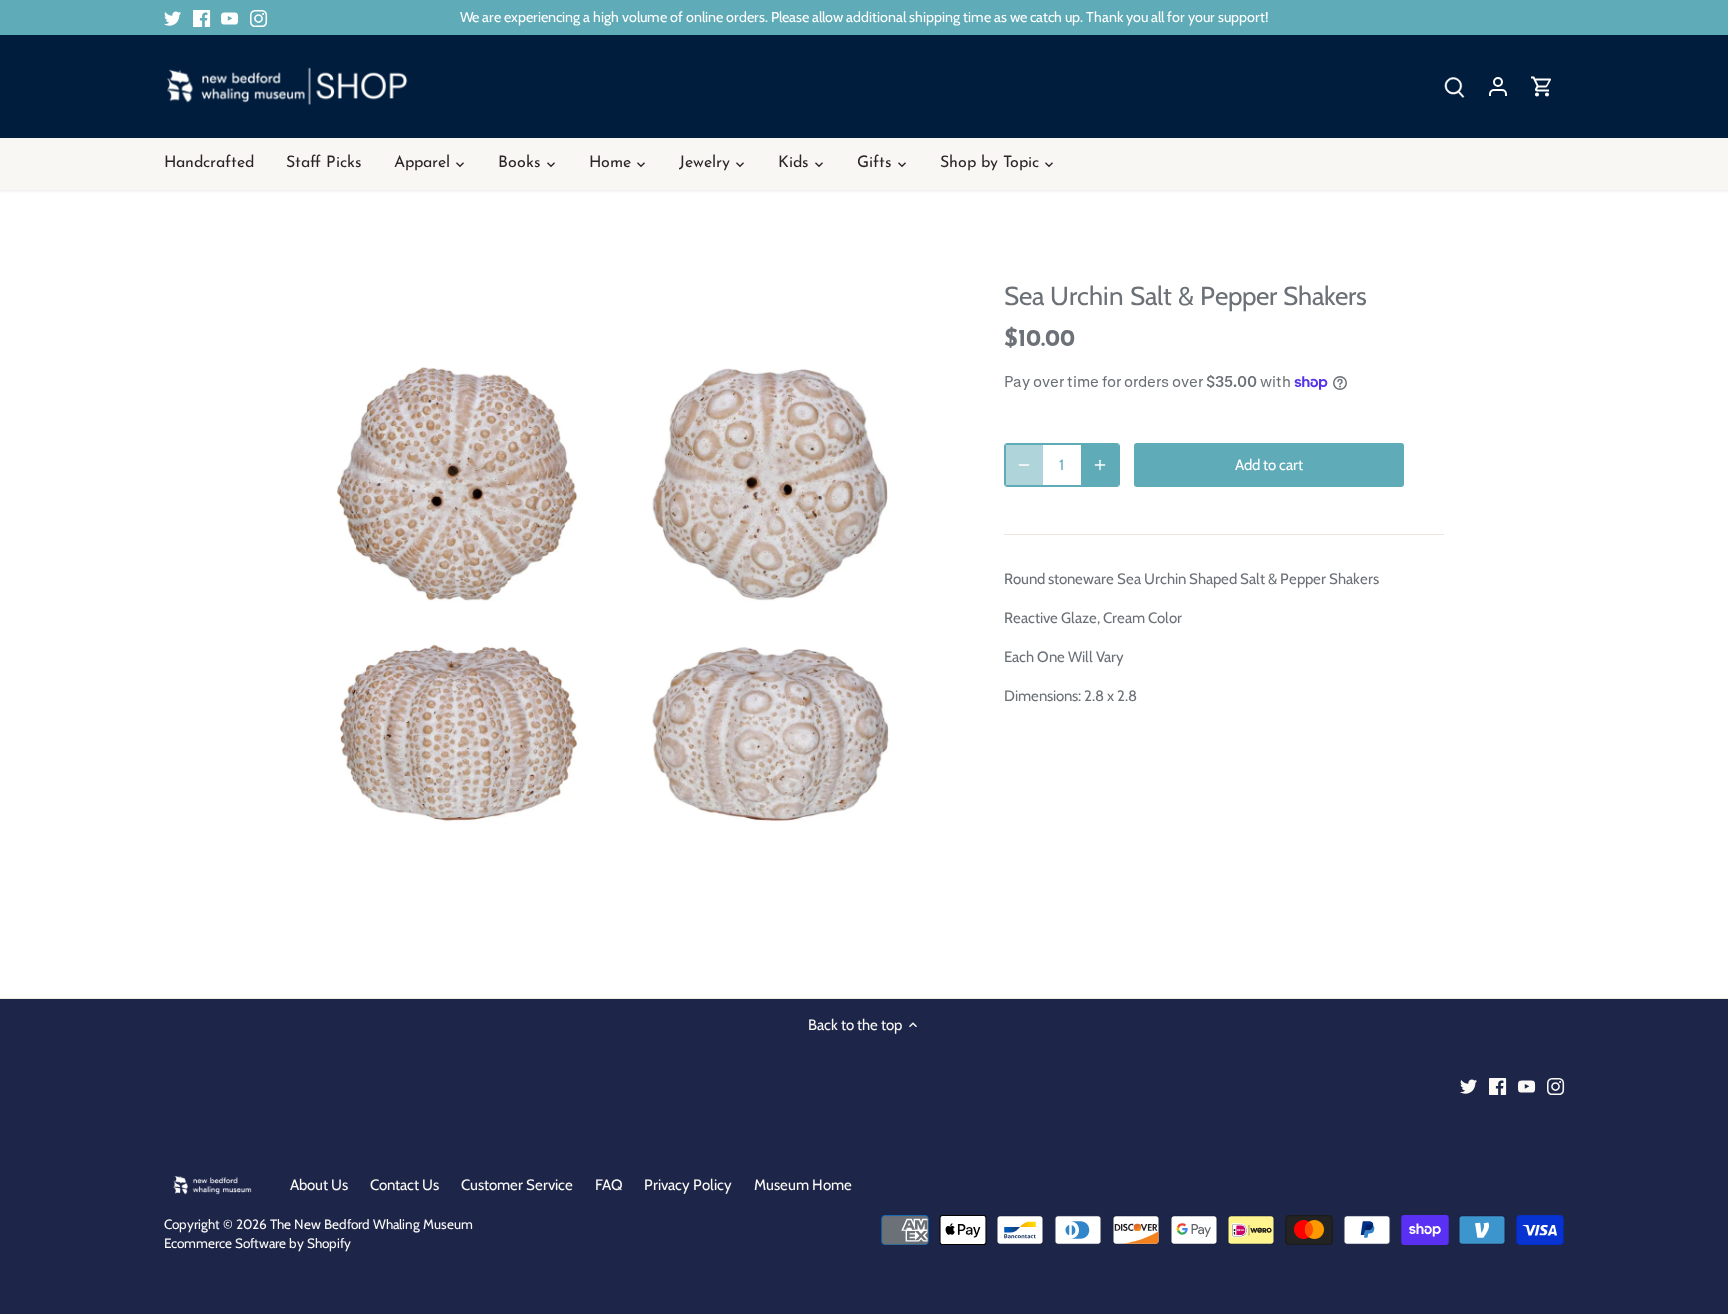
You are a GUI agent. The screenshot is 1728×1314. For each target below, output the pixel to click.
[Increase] (1100, 465)
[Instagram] (258, 17)
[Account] (1498, 86)
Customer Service (517, 1185)
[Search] (1454, 86)
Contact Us (404, 1185)
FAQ (609, 1185)
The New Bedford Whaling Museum (371, 1224)
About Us (319, 1185)
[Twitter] (172, 17)
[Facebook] (201, 17)
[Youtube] (229, 17)
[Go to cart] (1542, 86)
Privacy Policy (688, 1185)
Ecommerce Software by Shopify (257, 1243)
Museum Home (803, 1185)
